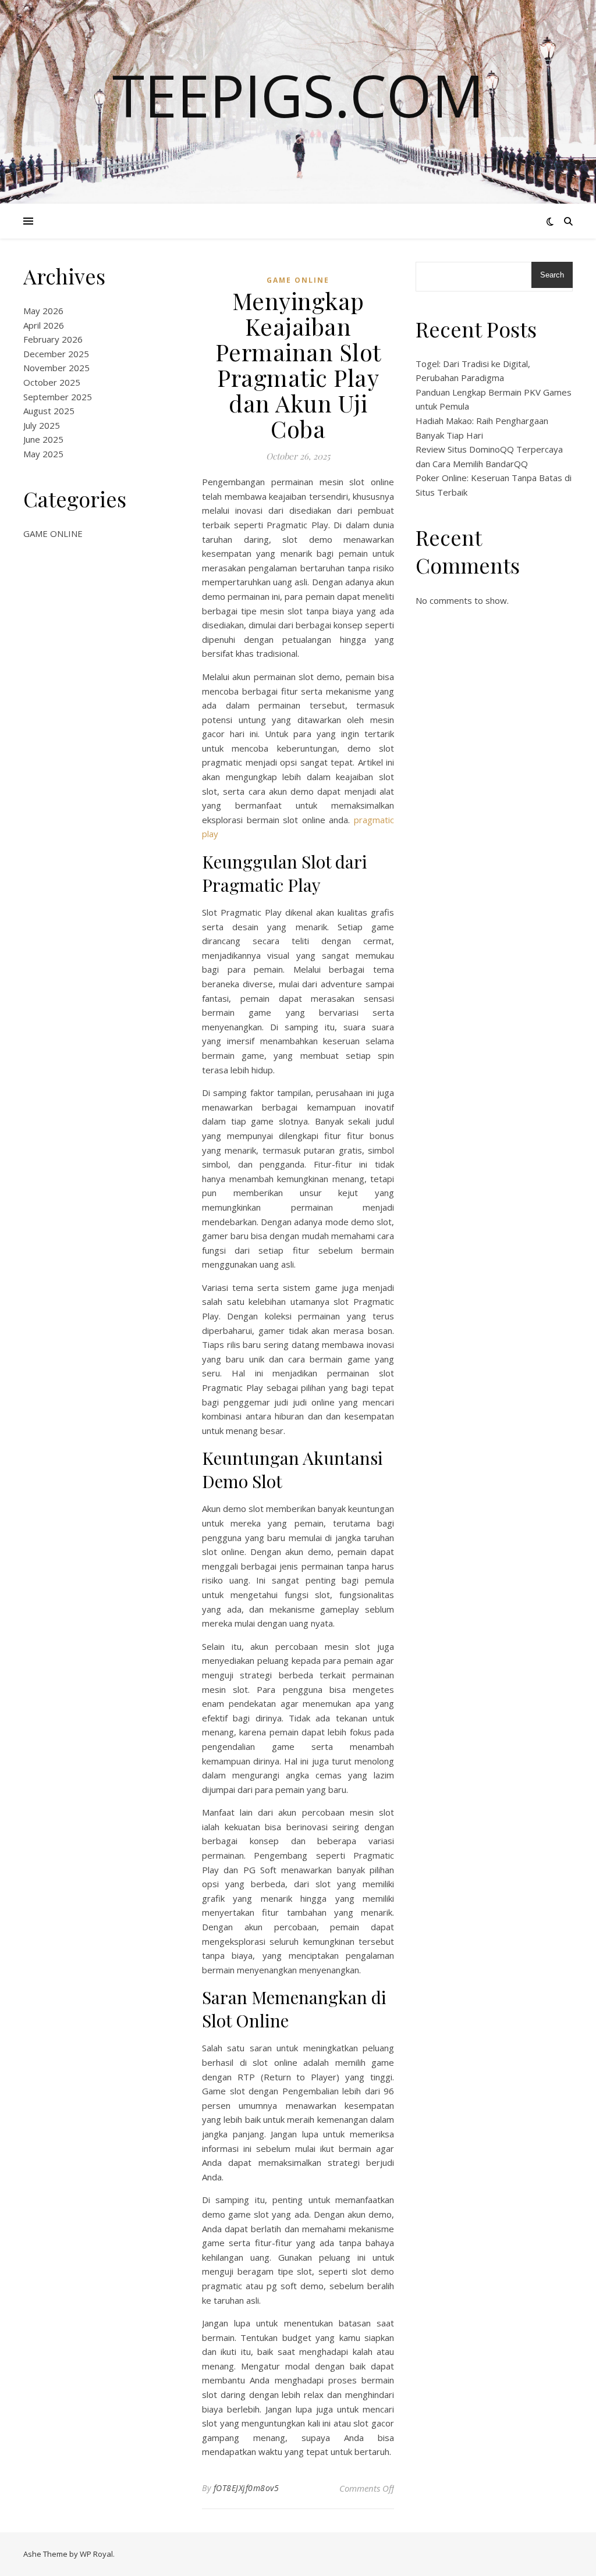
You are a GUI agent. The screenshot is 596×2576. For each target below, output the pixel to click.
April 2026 (44, 325)
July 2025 (42, 425)
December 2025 (56, 354)
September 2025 (58, 397)
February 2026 (53, 339)
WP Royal (96, 2554)
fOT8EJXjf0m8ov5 (246, 2488)
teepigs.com (298, 95)
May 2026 (43, 311)
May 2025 (43, 454)
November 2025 (56, 368)
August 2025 (49, 411)
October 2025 (52, 382)
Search (552, 275)
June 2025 (43, 439)
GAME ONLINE (53, 533)
